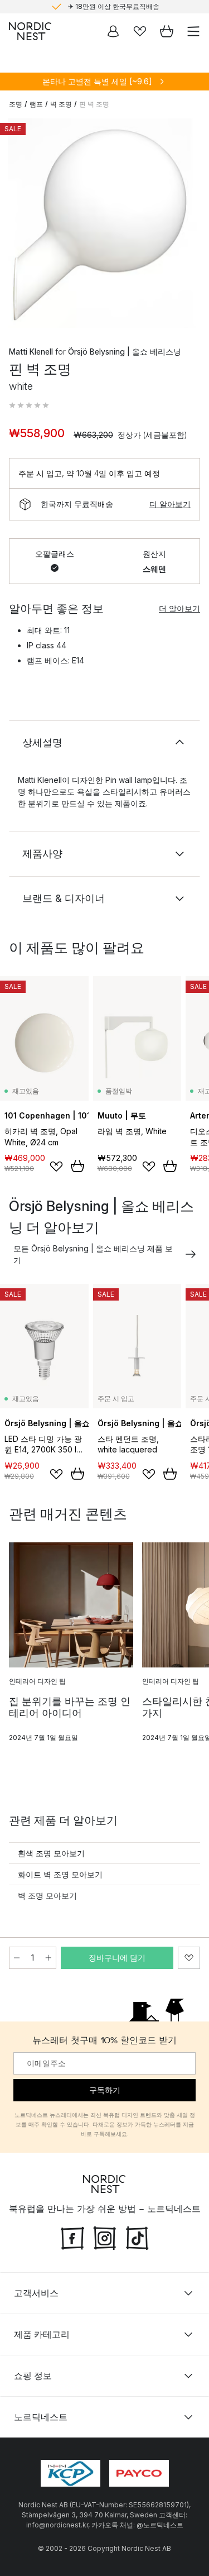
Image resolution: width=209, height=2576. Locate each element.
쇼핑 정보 (33, 2376)
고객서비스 (36, 2293)
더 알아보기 (170, 504)
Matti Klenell (31, 352)
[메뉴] (193, 31)
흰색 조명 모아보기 (51, 1853)
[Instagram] (105, 2237)
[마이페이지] (113, 31)
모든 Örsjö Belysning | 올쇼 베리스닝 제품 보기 (93, 1254)
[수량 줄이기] (17, 1958)
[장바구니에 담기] (77, 1166)
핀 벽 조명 (94, 104)
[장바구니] (167, 31)
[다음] (189, 225)
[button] (29, 405)
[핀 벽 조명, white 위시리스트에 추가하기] (189, 1958)
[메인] (30, 31)
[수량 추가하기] (48, 1958)
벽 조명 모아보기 (47, 1896)
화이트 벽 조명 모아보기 (60, 1874)
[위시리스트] (140, 31)
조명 (16, 104)
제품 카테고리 (42, 2334)
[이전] (20, 225)
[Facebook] (72, 2237)
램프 (36, 104)
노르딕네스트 (41, 2417)
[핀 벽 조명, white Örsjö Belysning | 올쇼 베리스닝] (104, 223)
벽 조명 (61, 104)
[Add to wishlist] (56, 1167)
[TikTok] (137, 2237)
